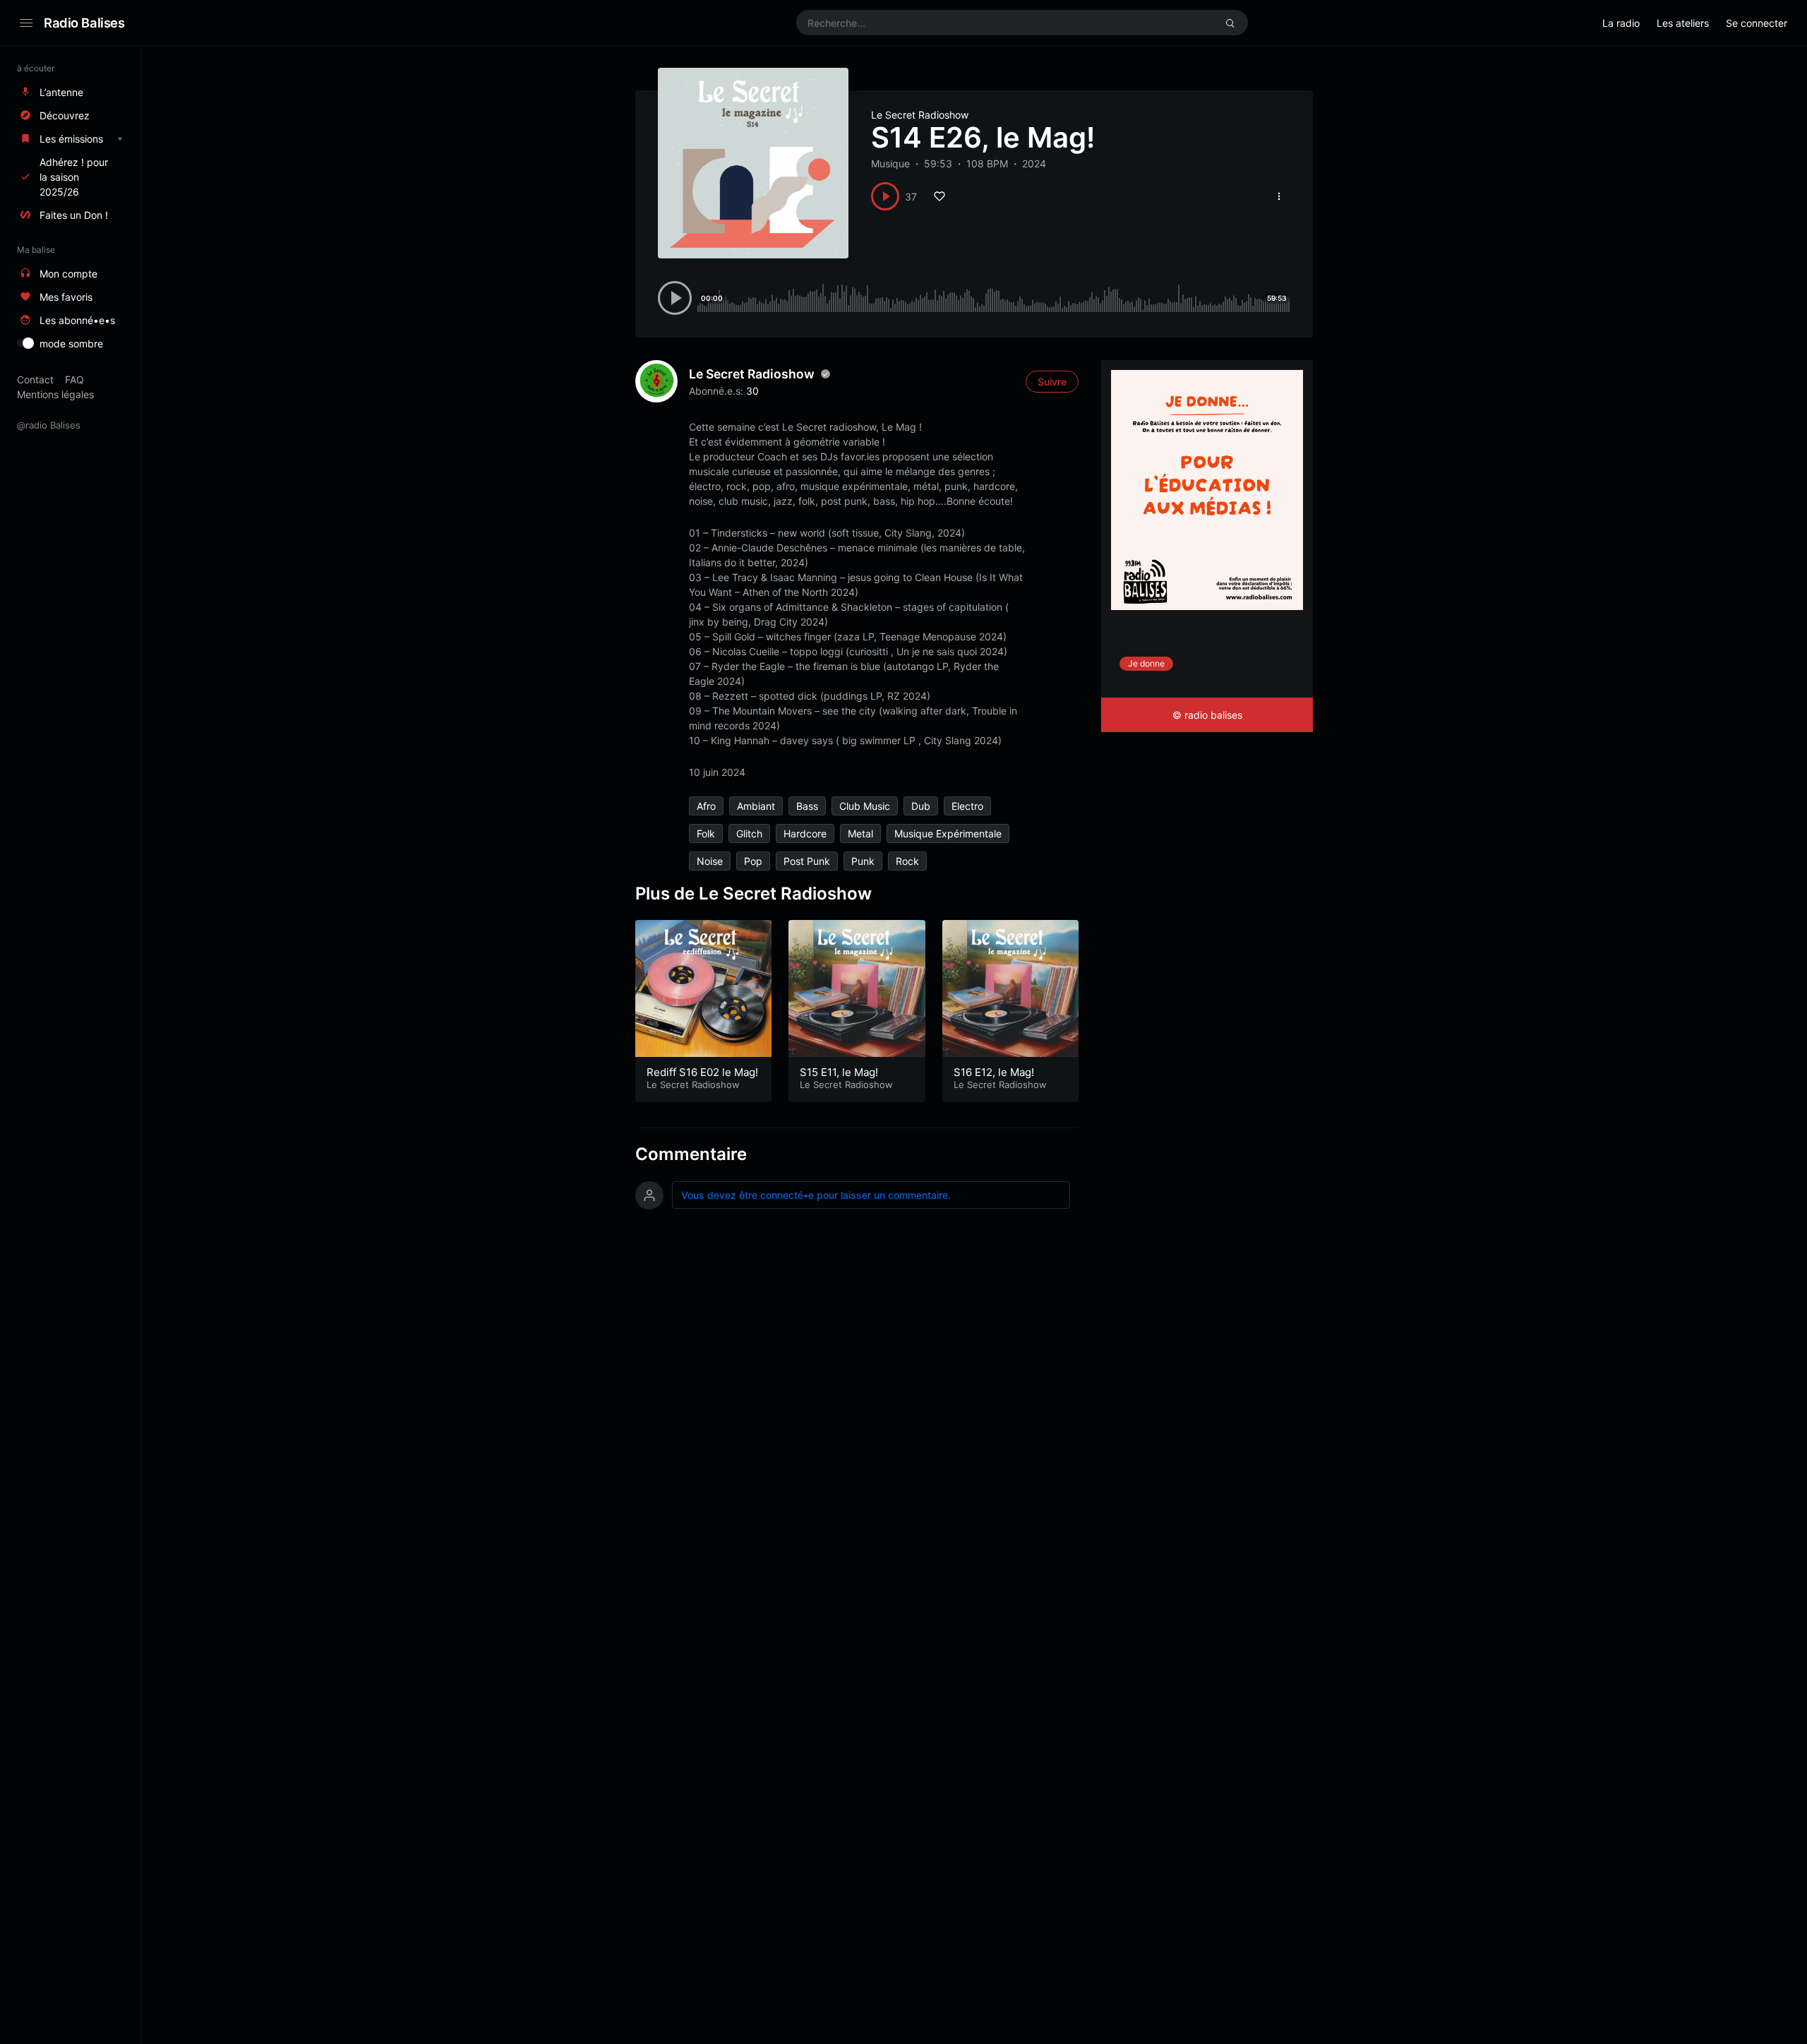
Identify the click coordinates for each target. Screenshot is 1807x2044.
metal (860, 833)
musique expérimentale (948, 833)
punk (863, 861)
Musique (890, 163)
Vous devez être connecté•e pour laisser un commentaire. (816, 1195)
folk (706, 833)
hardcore (805, 833)
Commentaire (691, 1154)
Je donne (1146, 663)
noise (710, 861)
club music (865, 806)
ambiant (756, 806)
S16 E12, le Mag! (994, 1072)
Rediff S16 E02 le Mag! (702, 1072)
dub (921, 806)
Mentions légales (55, 394)
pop (753, 861)
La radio (1621, 23)
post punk (807, 861)
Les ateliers (1683, 23)
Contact (35, 379)
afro (706, 806)
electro (967, 806)
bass (807, 806)
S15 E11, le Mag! (839, 1072)
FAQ (74, 379)
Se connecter (1757, 23)
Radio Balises (84, 23)
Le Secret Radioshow (920, 115)
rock (907, 861)
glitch (749, 833)
